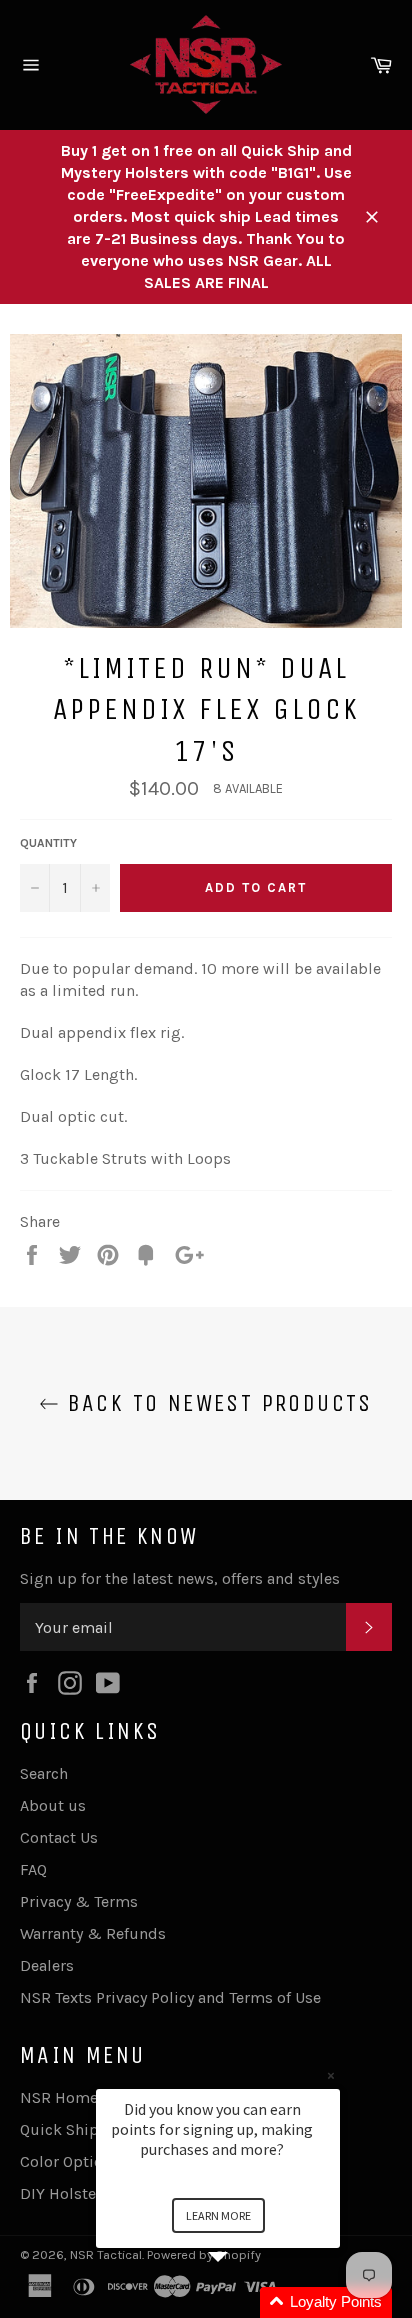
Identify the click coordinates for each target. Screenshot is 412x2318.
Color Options (70, 2161)
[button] (242, 2302)
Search (44, 1773)
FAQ (33, 1869)
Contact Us (59, 1837)
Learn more (218, 2215)
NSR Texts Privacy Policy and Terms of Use (170, 1997)
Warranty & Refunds (93, 1933)
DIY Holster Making (90, 2193)
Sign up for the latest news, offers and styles (180, 1578)
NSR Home (59, 2097)
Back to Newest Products (216, 1403)
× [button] (331, 2075)
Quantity (48, 843)
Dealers (47, 1965)
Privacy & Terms (79, 1901)
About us (53, 1805)
